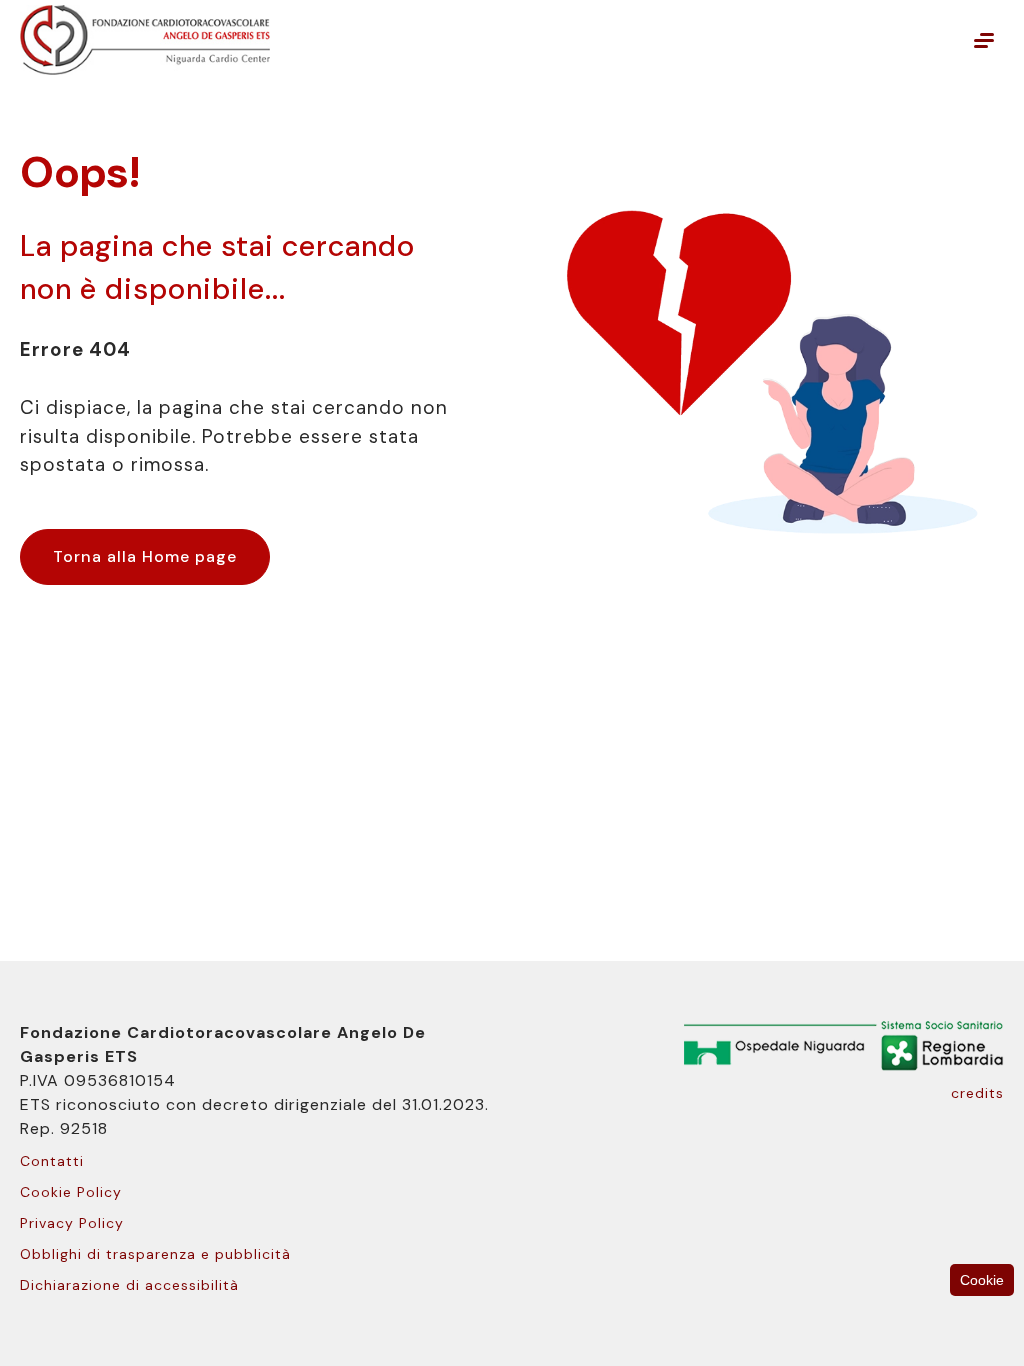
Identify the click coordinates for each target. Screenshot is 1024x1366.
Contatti (52, 1161)
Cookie (982, 1280)
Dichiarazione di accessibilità (129, 1285)
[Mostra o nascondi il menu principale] (984, 40)
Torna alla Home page (145, 556)
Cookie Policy (71, 1192)
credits (977, 1093)
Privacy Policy (72, 1223)
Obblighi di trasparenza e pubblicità (155, 1254)
